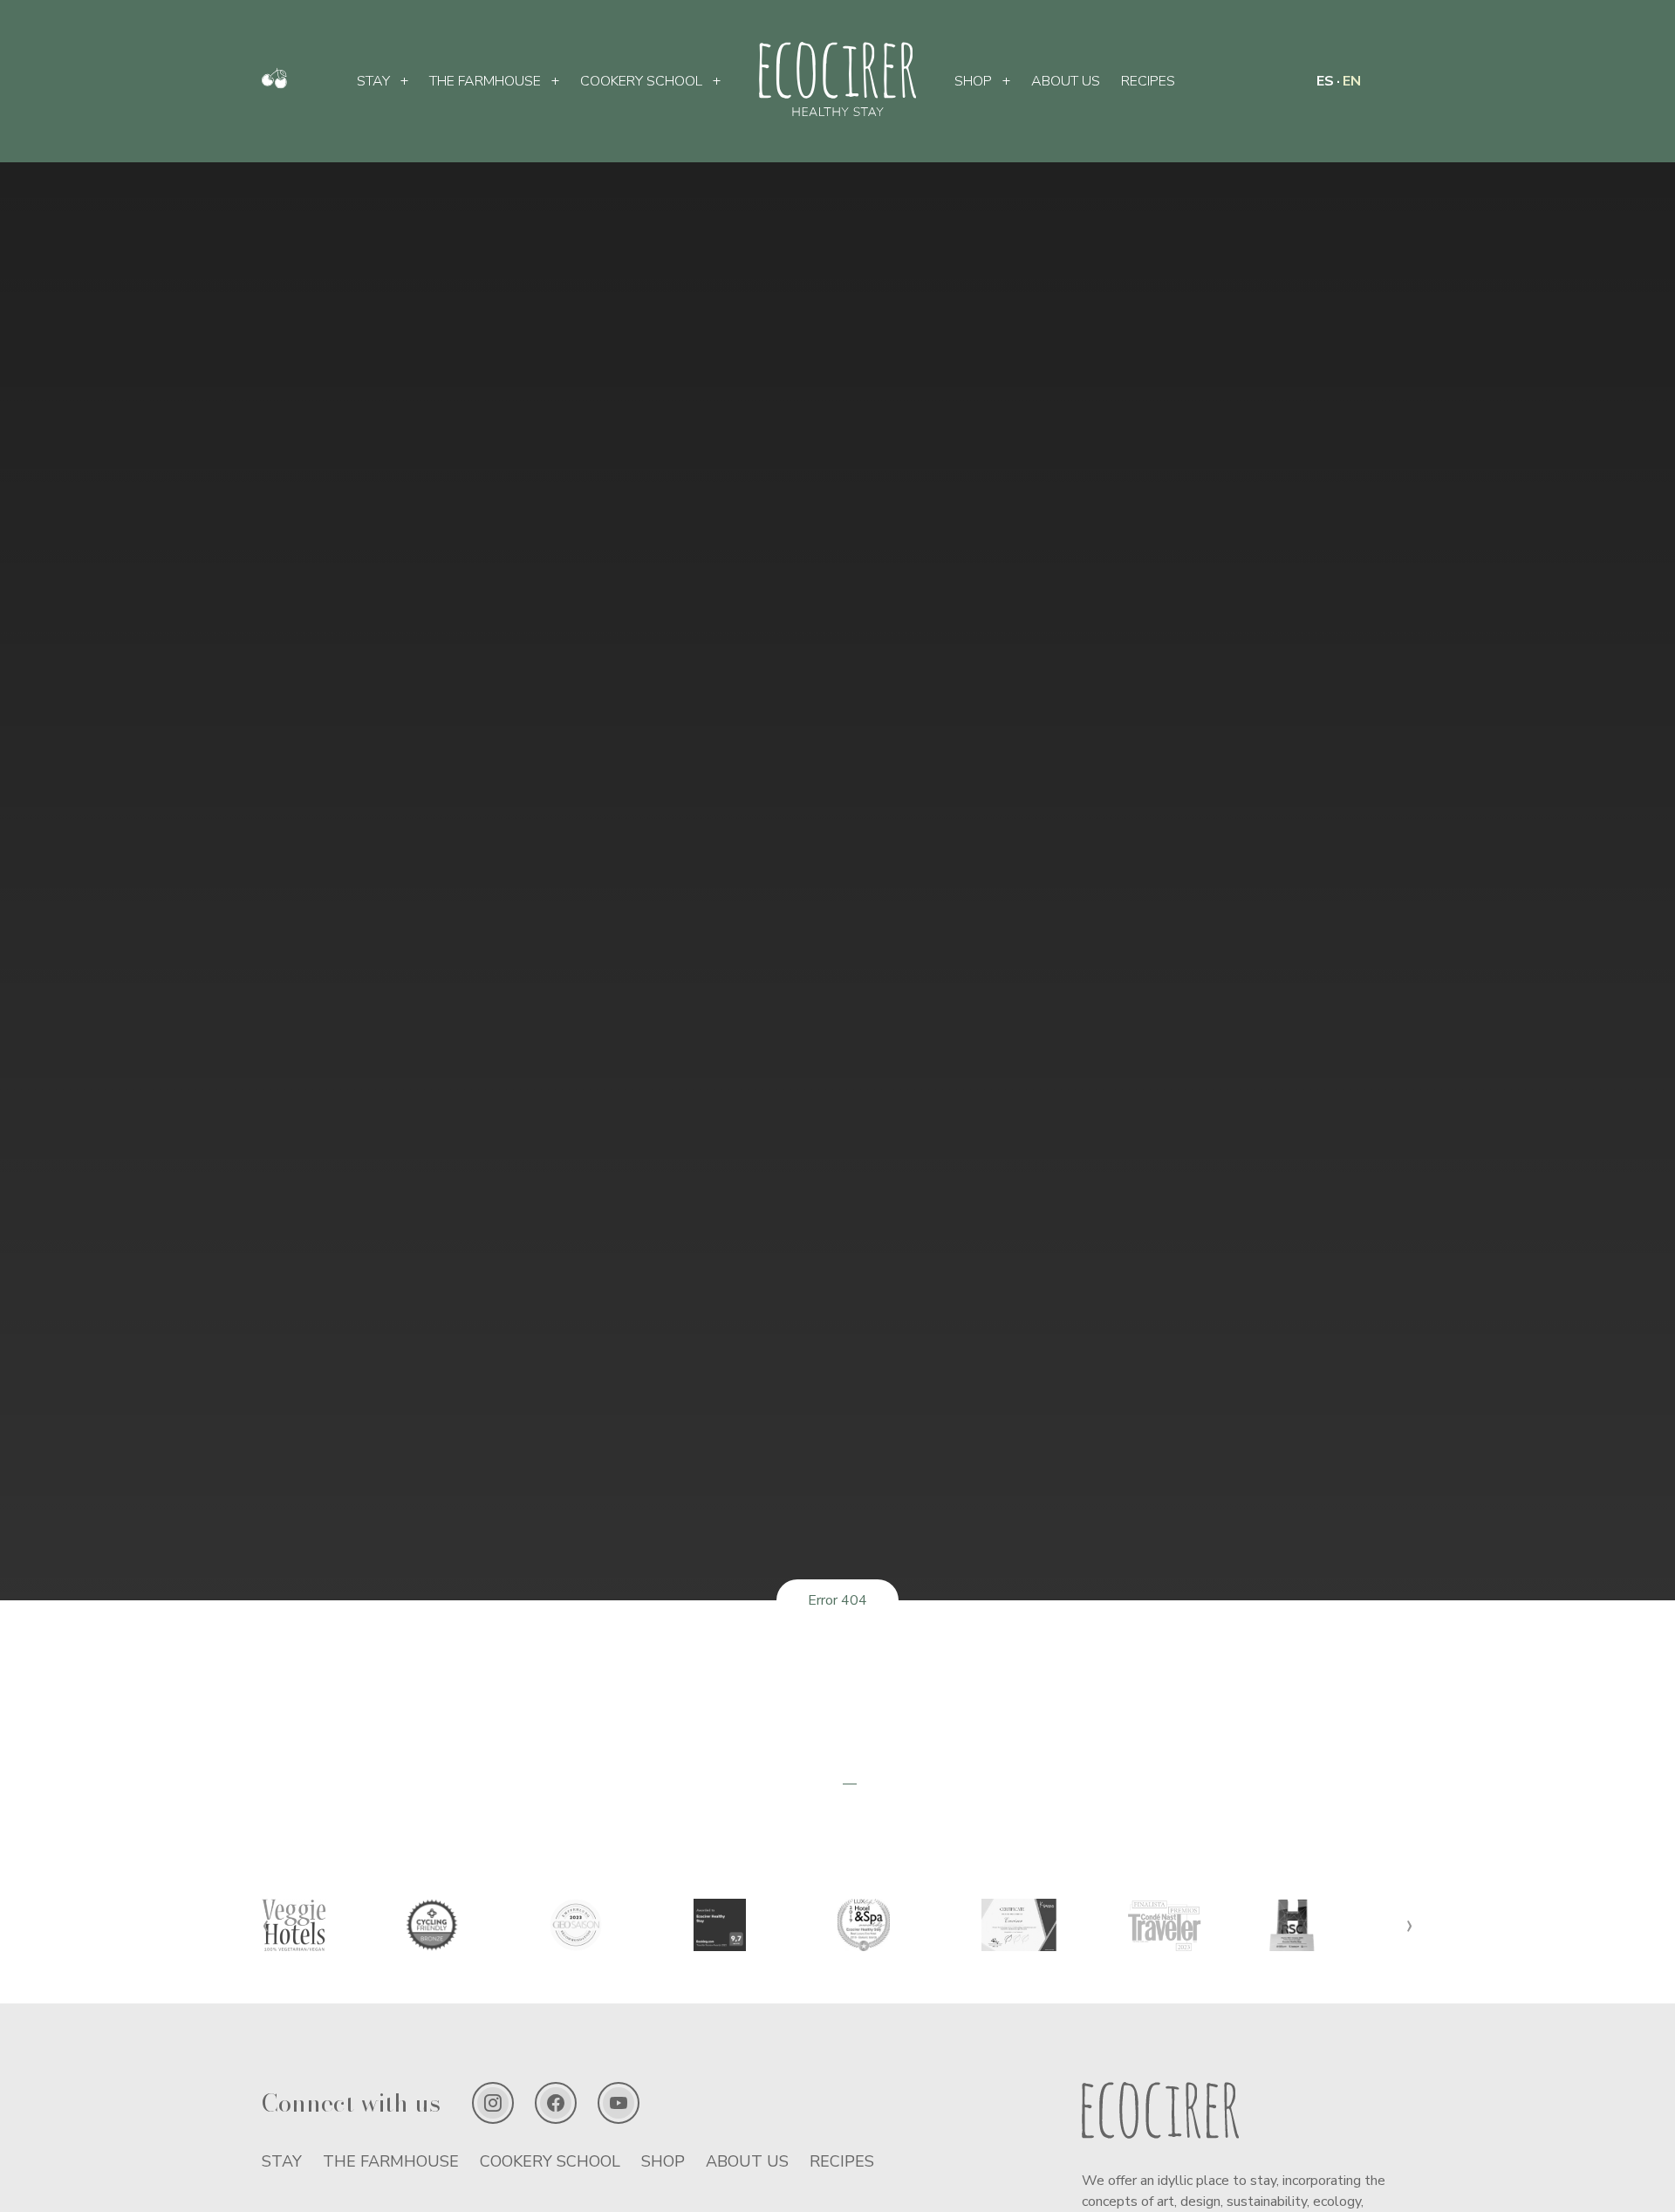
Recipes (1148, 81)
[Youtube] (619, 2103)
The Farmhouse (485, 81)
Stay (373, 81)
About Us (1066, 81)
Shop (973, 81)
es (1325, 81)
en (1352, 81)
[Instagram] (493, 2103)
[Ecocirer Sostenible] (274, 85)
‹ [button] (266, 1924)
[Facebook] (556, 2103)
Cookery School (641, 81)
